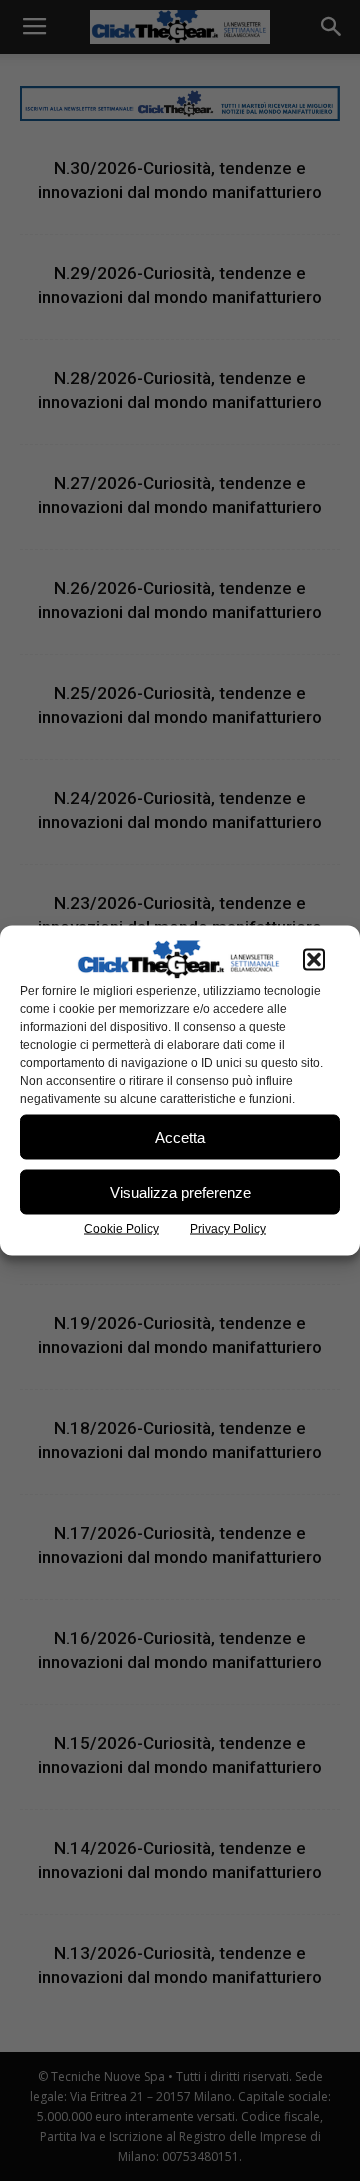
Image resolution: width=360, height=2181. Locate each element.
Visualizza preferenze (180, 1191)
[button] (314, 960)
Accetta (180, 1136)
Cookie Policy (121, 1229)
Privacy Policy (228, 1229)
